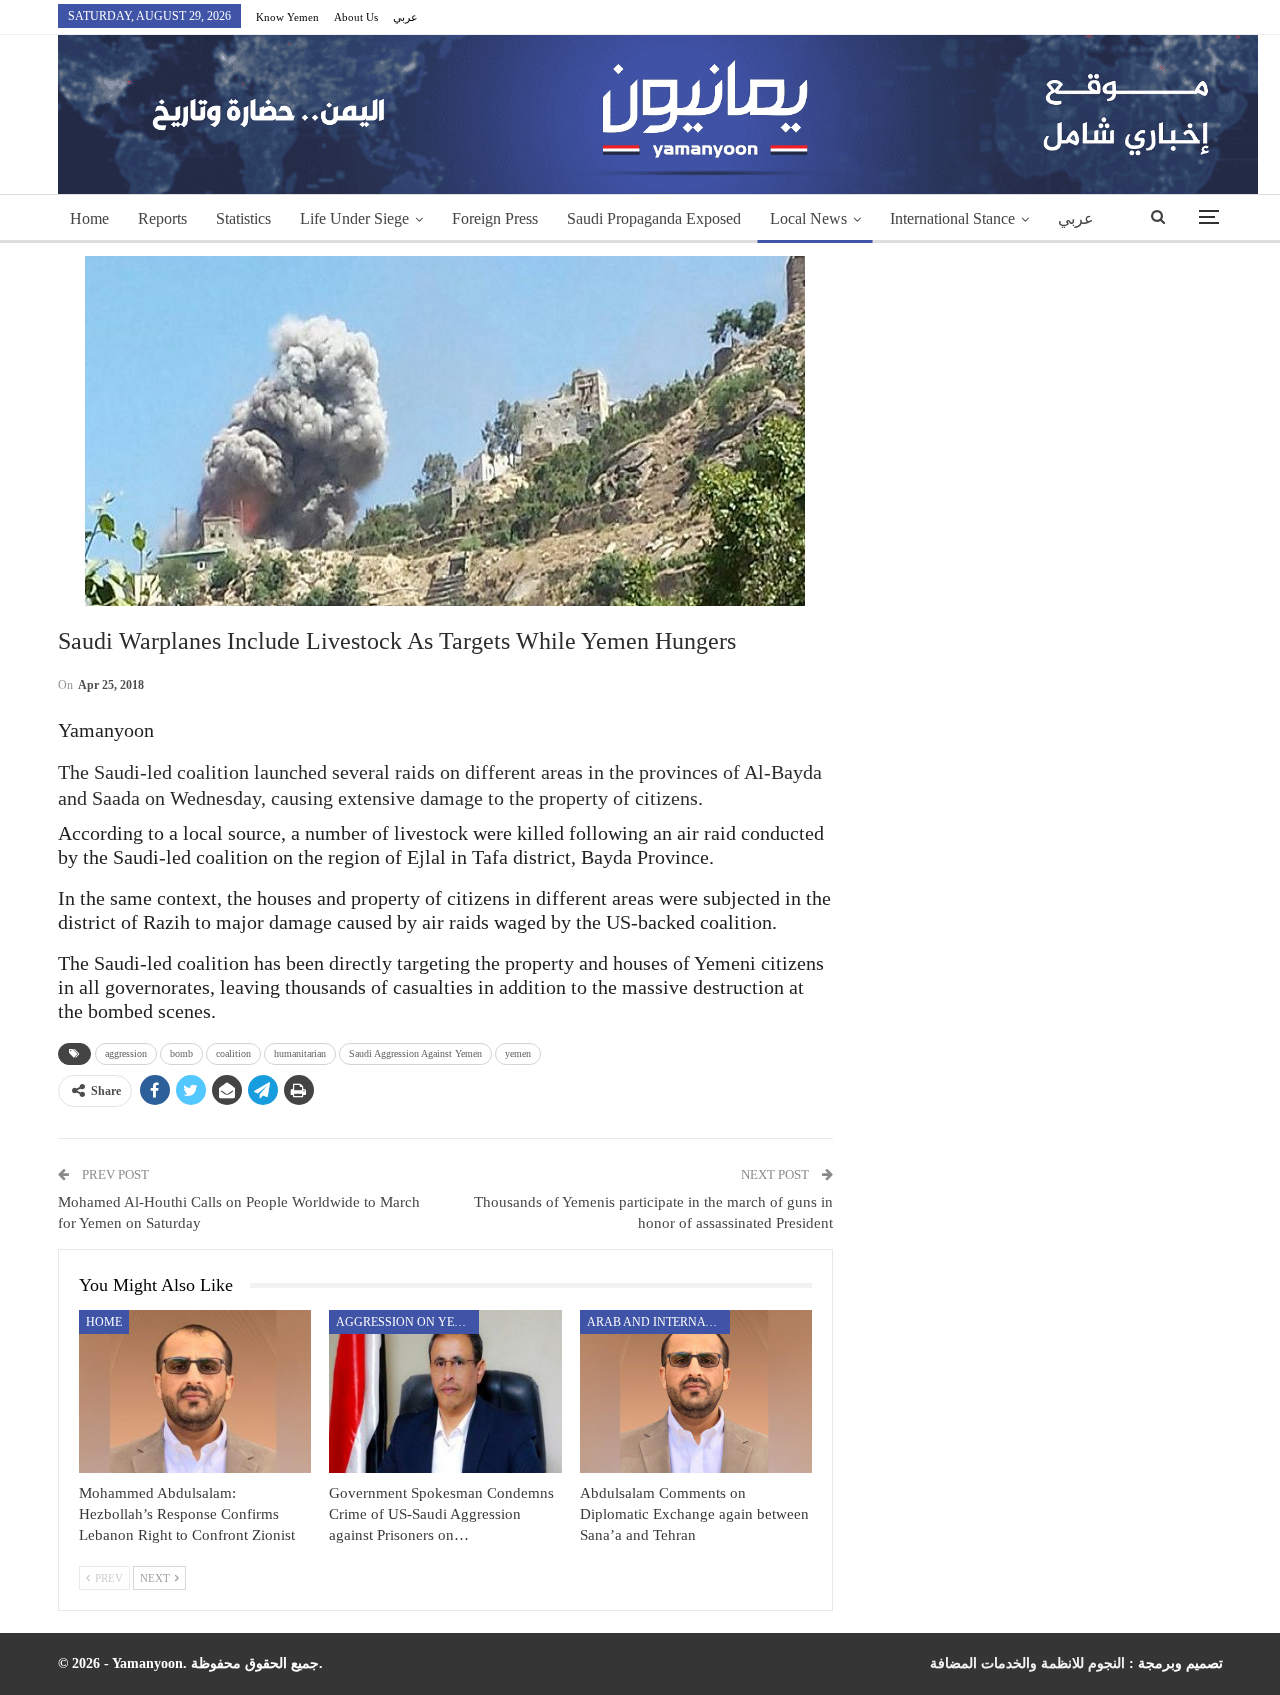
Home (89, 218)
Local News (808, 218)
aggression (126, 1053)
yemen (518, 1053)
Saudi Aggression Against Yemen (415, 1053)
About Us (356, 17)
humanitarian (300, 1053)
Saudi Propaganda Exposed (654, 218)
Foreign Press (495, 218)
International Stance (952, 218)
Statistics (243, 218)
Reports (162, 218)
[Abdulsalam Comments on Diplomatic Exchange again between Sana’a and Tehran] (696, 1391)
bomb (181, 1053)
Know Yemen (287, 17)
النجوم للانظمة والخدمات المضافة (1027, 1663)
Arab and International (658, 1322)
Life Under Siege (354, 218)
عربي (405, 17)
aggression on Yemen (407, 1322)
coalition (233, 1053)
